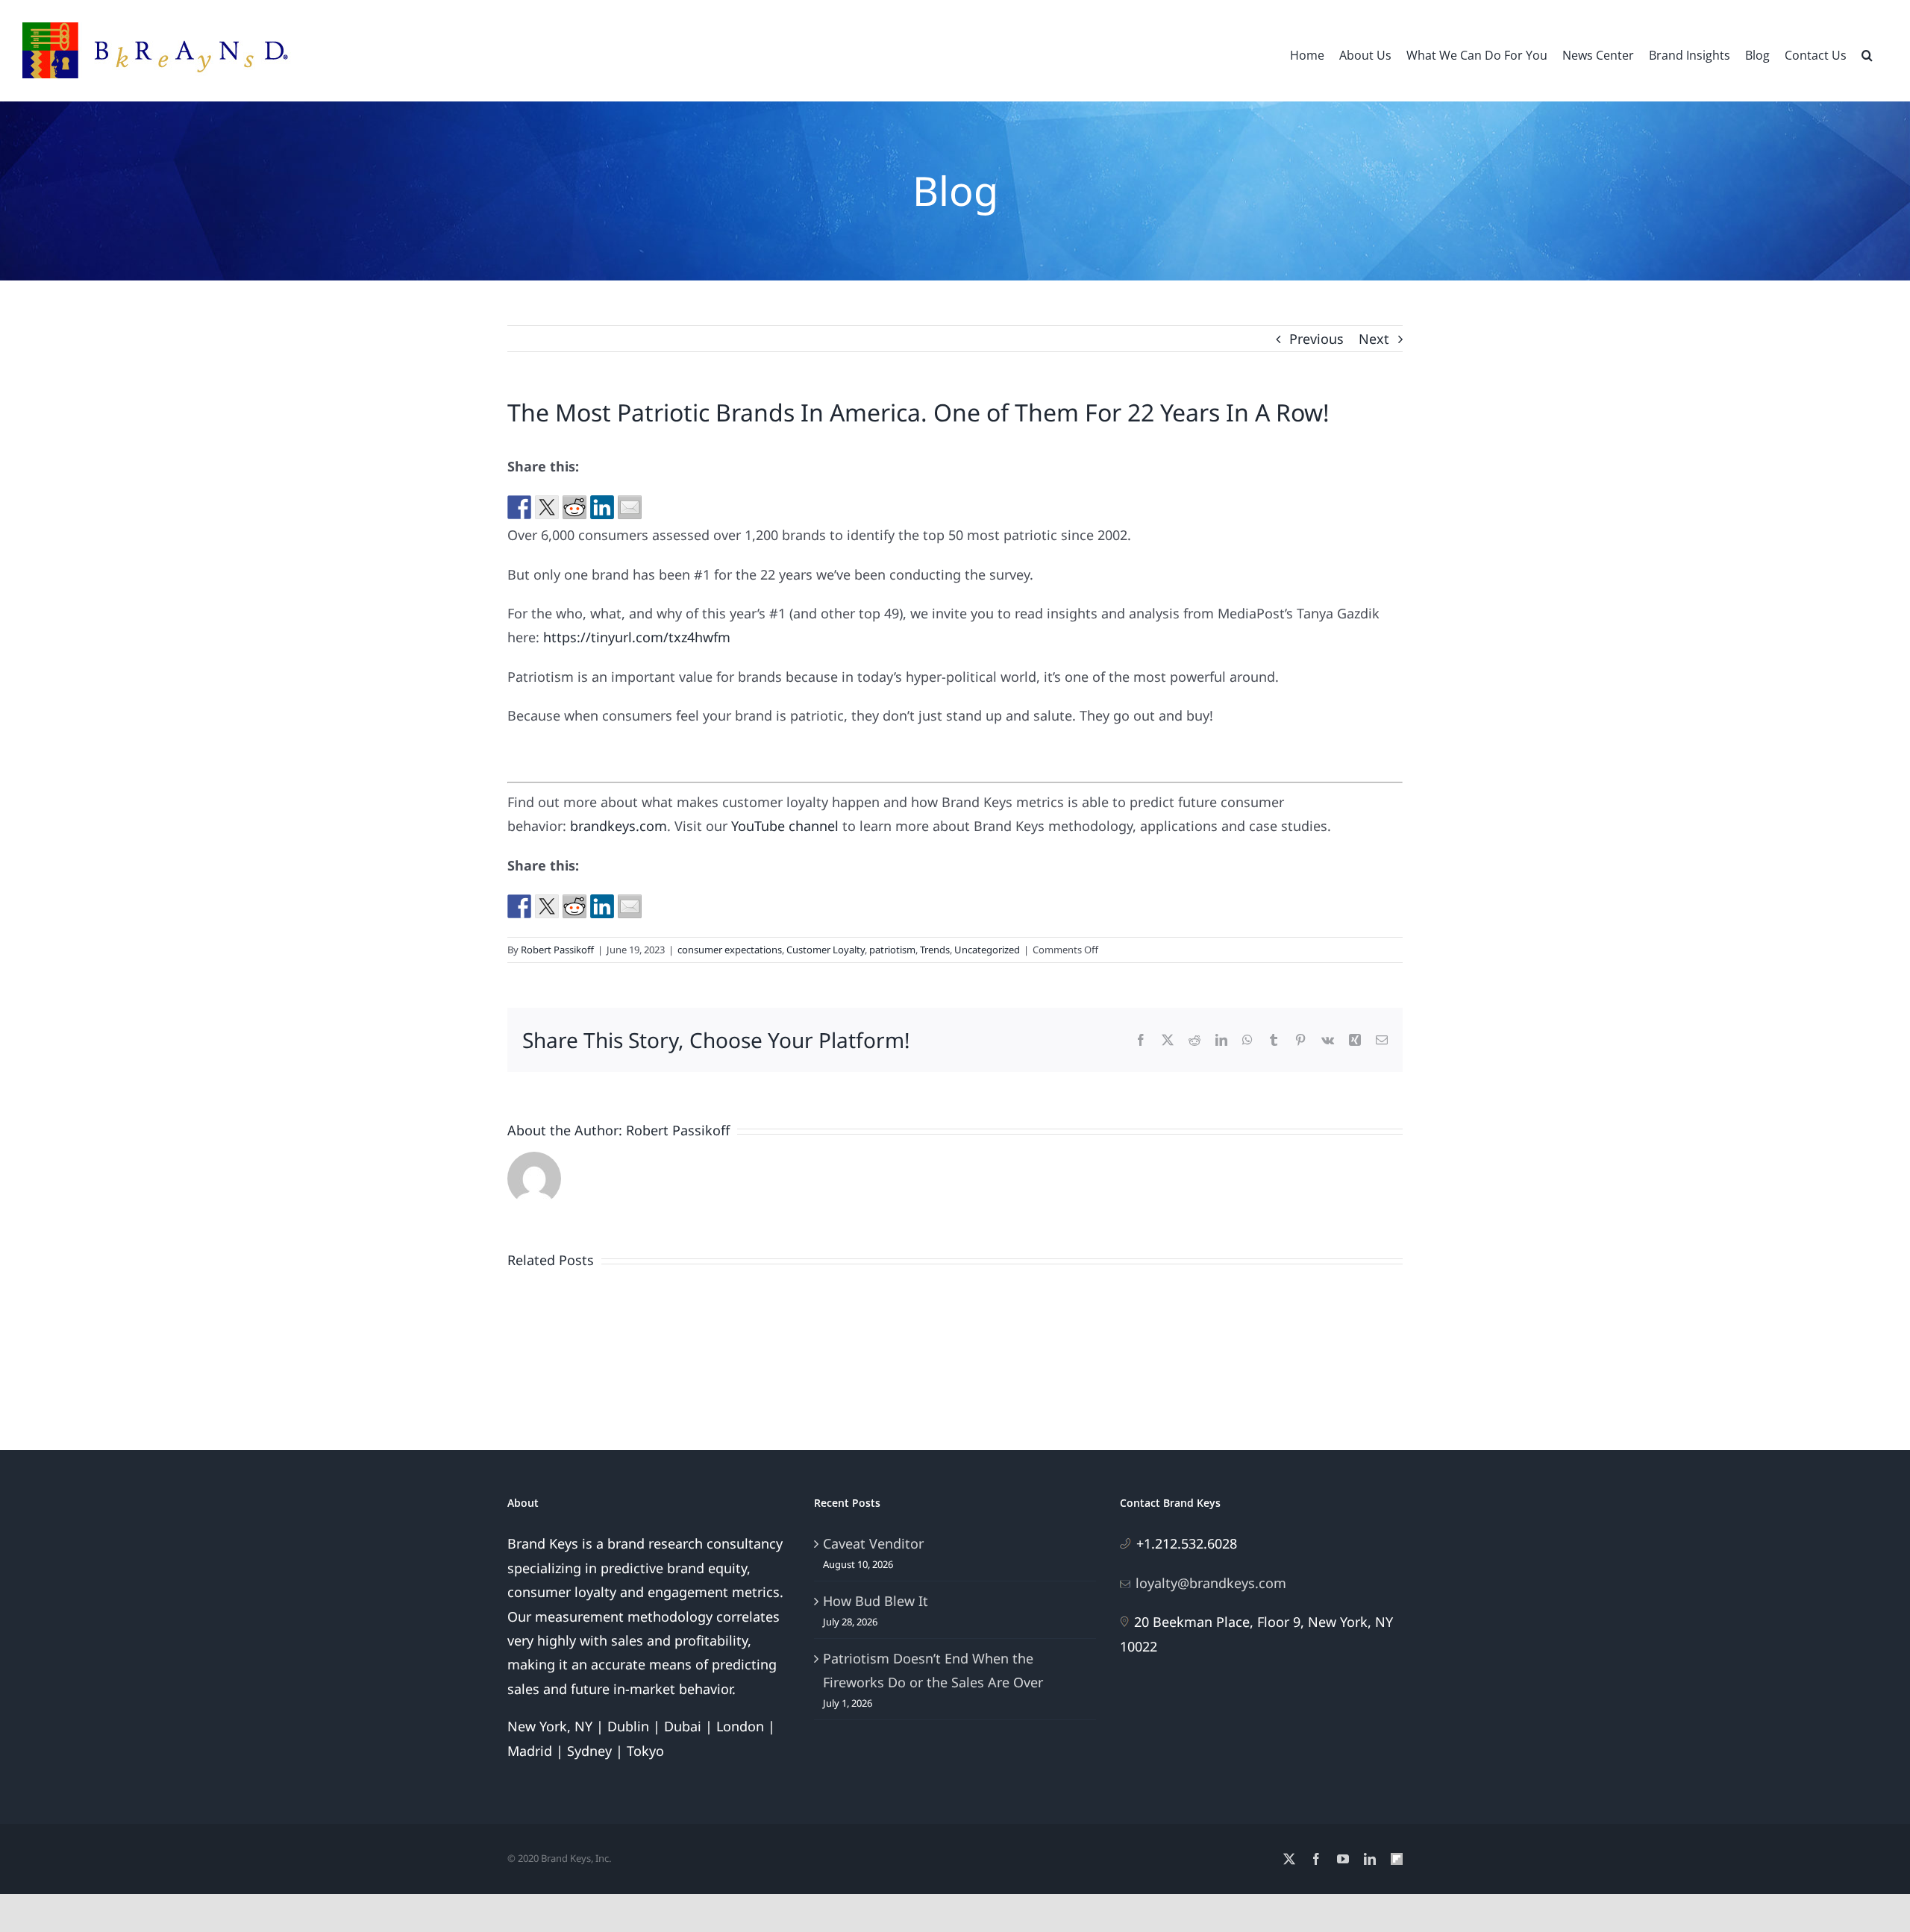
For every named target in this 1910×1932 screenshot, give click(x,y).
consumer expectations (730, 950)
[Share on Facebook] (519, 507)
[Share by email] (630, 507)
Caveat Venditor (873, 1543)
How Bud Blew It (876, 1601)
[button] (1867, 54)
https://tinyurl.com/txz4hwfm (637, 637)
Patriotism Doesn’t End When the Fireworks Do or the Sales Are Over (933, 1670)
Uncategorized (987, 950)
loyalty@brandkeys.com (1211, 1583)
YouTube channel (785, 826)
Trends (935, 950)
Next (1374, 339)
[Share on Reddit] (574, 507)
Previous (1316, 339)
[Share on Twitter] (547, 507)
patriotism (892, 950)
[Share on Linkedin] (602, 507)
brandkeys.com (619, 826)
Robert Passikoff (557, 950)
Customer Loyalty (826, 950)
